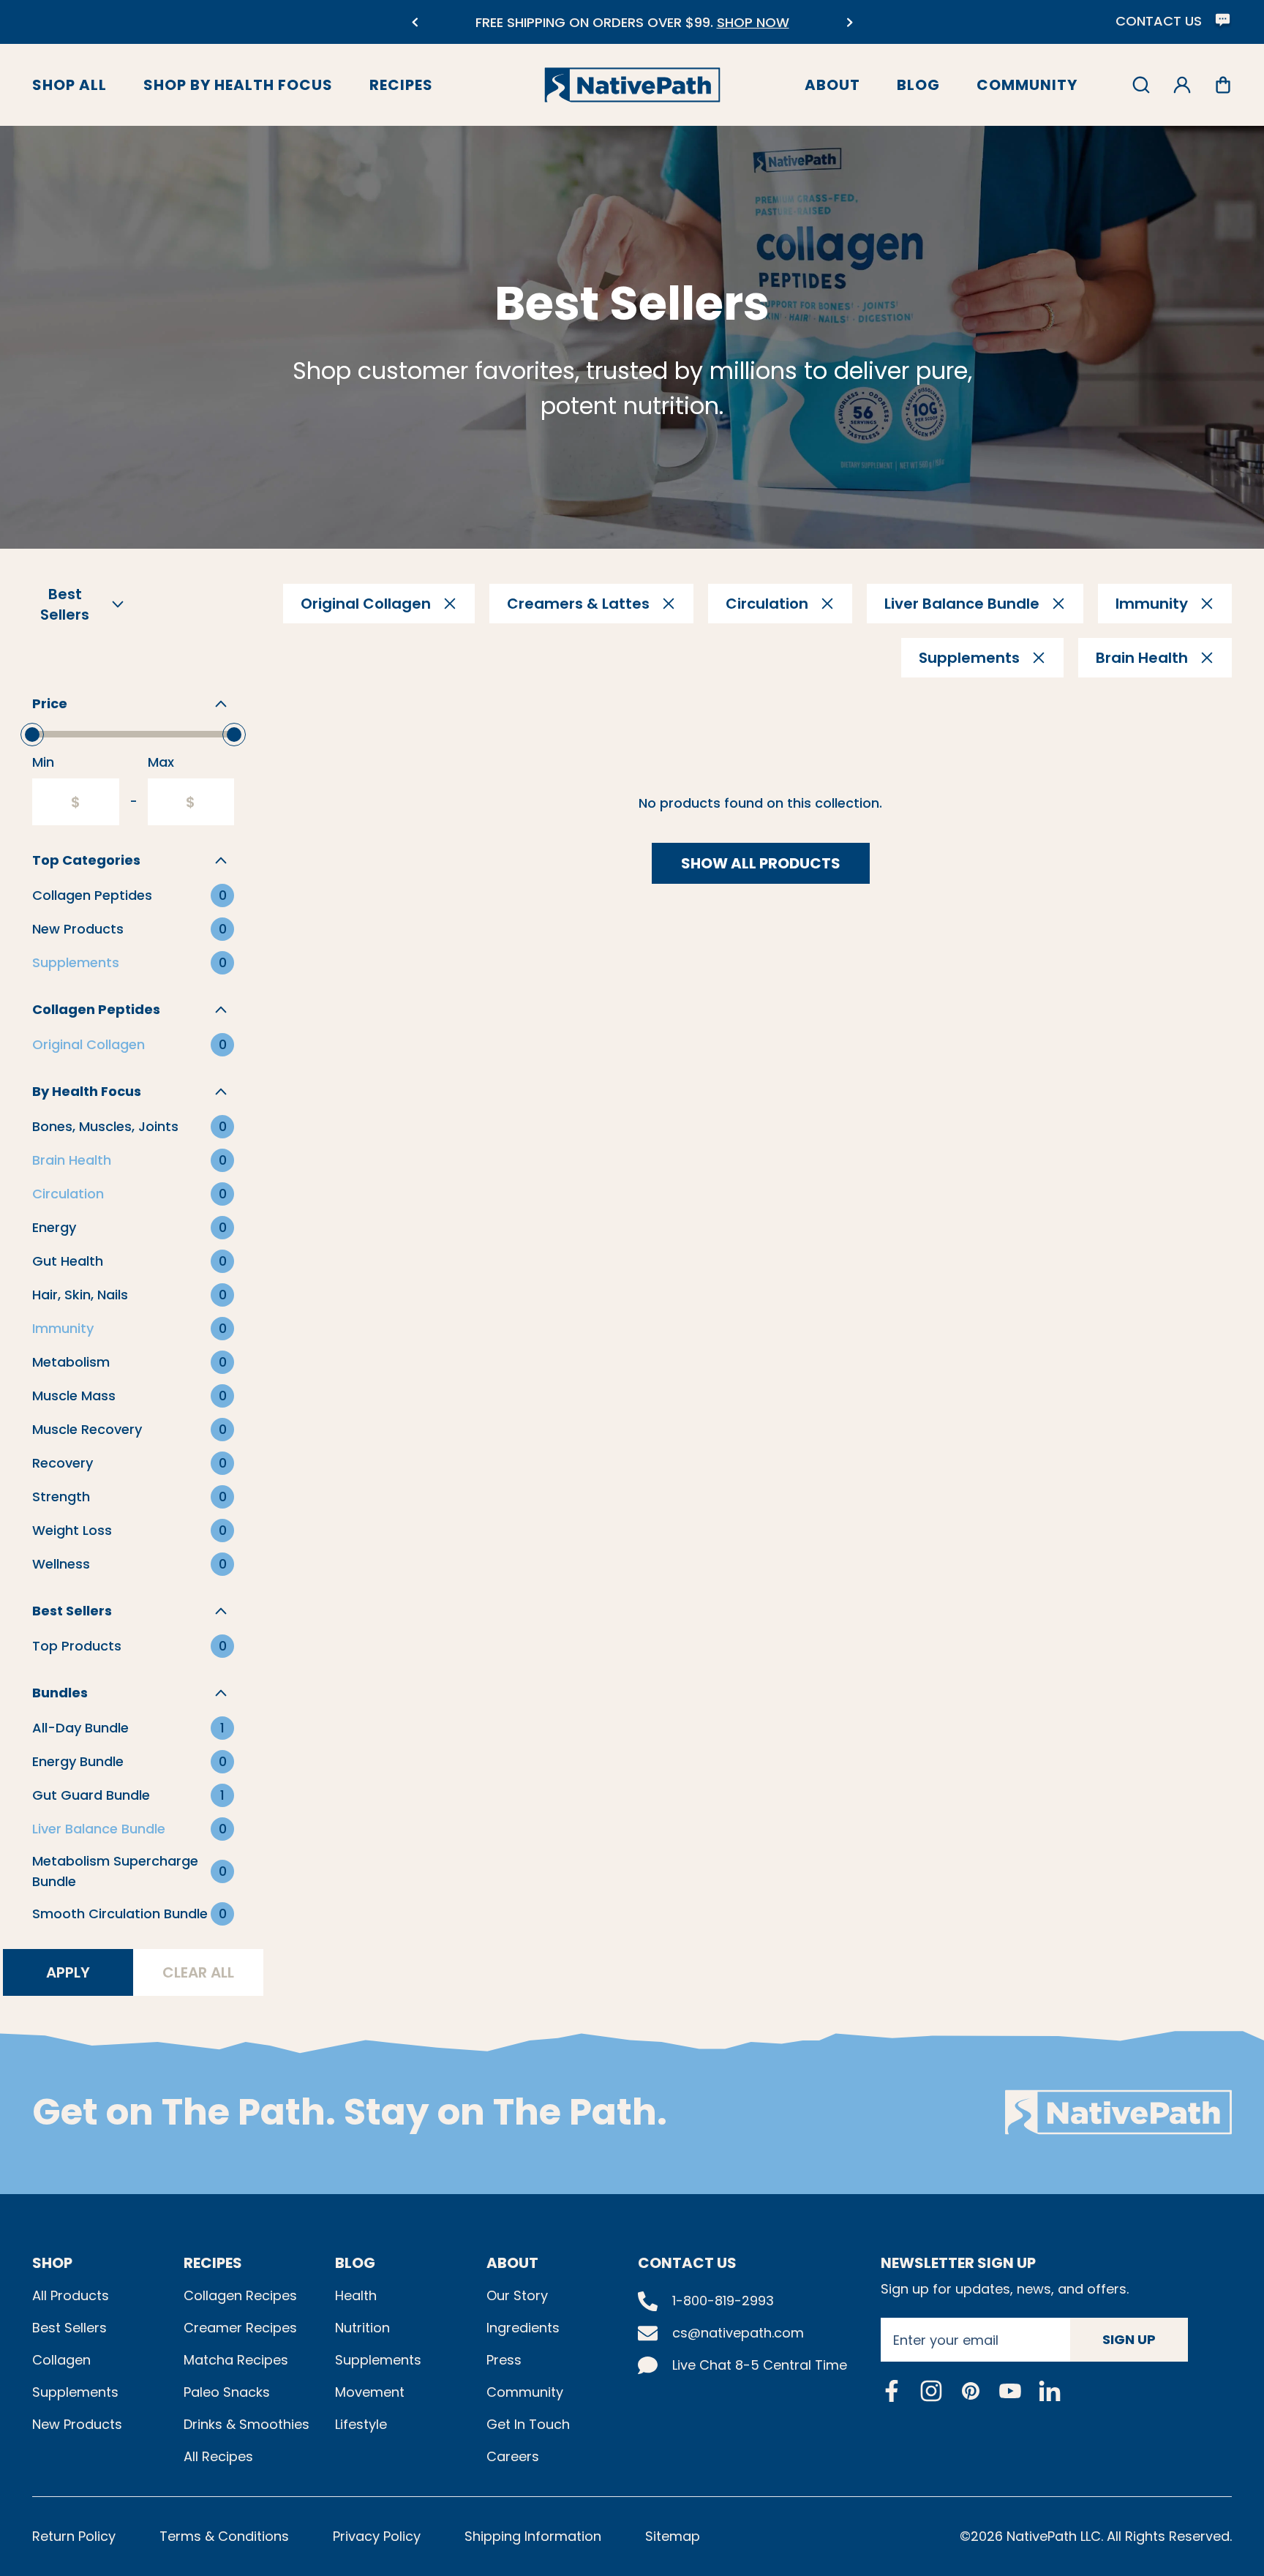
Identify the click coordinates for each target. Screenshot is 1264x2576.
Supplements (75, 2392)
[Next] (850, 22)
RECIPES (213, 2263)
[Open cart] (1223, 85)
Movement (370, 2392)
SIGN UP (1129, 2339)
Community (1027, 85)
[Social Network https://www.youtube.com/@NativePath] (1010, 2391)
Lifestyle (361, 2424)
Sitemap (673, 2536)
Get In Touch (528, 2424)
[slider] (32, 735)
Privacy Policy (377, 2536)
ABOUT (512, 2263)
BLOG (355, 2263)
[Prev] (414, 22)
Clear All (198, 1972)
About (832, 85)
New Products (77, 2424)
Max (161, 762)
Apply (68, 1972)
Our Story (517, 2295)
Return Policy (74, 2536)
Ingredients (523, 2328)
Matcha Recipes (236, 2360)
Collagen (61, 2360)
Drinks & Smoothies (247, 2424)
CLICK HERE (749, 31)
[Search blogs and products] (1141, 85)
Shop (52, 2263)
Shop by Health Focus (238, 85)
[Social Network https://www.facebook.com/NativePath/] (892, 2391)
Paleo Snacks (227, 2392)
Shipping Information (533, 2536)
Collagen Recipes (240, 2295)
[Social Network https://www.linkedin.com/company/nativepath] (1050, 2391)
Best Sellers (69, 2328)
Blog (918, 85)
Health (356, 2295)
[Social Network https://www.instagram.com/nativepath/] (931, 2391)
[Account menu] (1182, 85)
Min (43, 762)
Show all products (761, 863)
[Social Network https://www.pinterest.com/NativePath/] (971, 2391)
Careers (513, 2456)
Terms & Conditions (224, 2536)
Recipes (401, 85)
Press (504, 2360)
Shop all (69, 85)
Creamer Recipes (240, 2328)
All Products (71, 2295)
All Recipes (218, 2456)
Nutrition (362, 2328)
